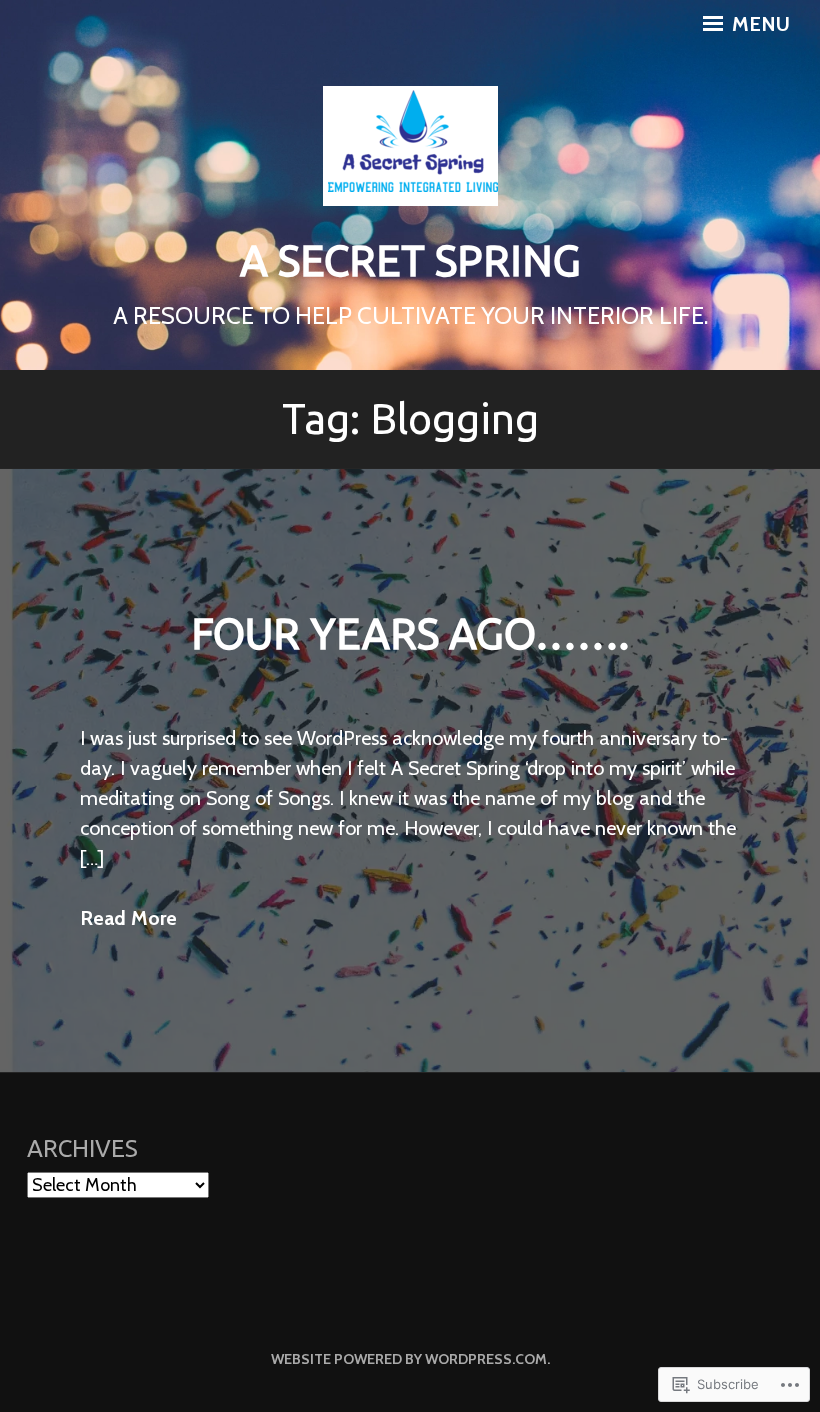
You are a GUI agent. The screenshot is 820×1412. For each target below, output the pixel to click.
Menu (758, 24)
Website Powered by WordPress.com (409, 1359)
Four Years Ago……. (410, 633)
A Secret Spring (410, 260)
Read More (128, 918)
